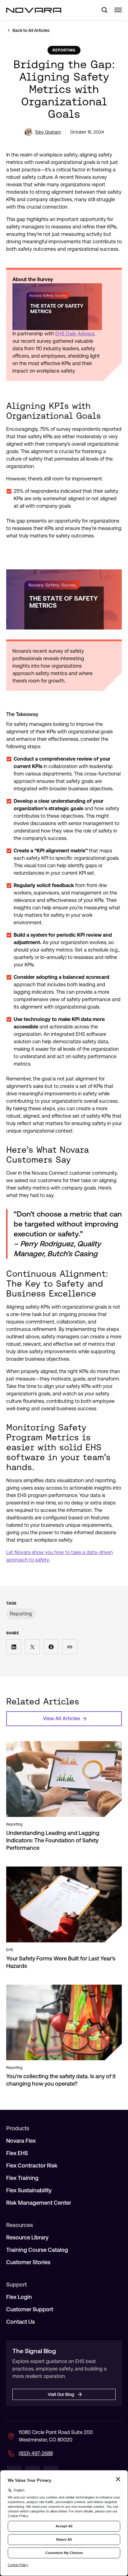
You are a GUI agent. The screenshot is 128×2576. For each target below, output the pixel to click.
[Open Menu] (118, 10)
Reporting (21, 1614)
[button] (14, 1647)
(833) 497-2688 (36, 2453)
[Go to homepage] (34, 10)
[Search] (102, 10)
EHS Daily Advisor (75, 334)
